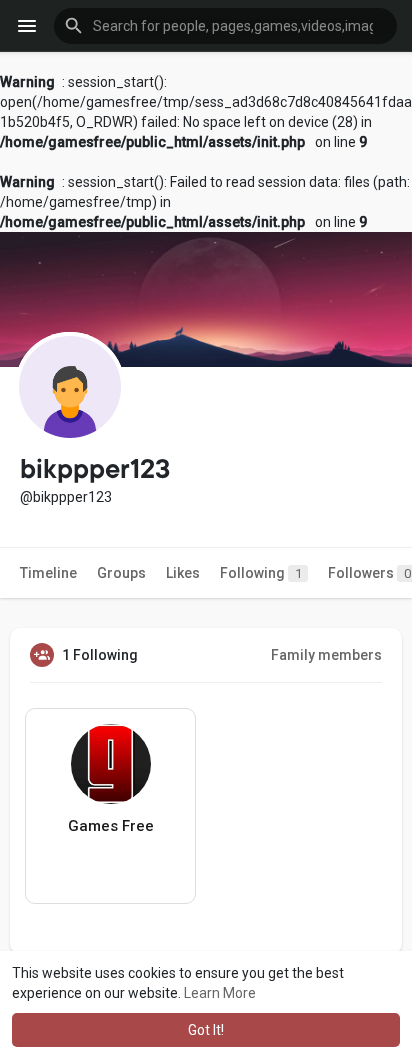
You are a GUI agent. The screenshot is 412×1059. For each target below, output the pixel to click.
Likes (183, 573)
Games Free (111, 826)
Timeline (48, 573)
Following (261, 573)
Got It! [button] (206, 1030)
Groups (121, 573)
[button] (225, 26)
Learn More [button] (220, 993)
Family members (326, 655)
